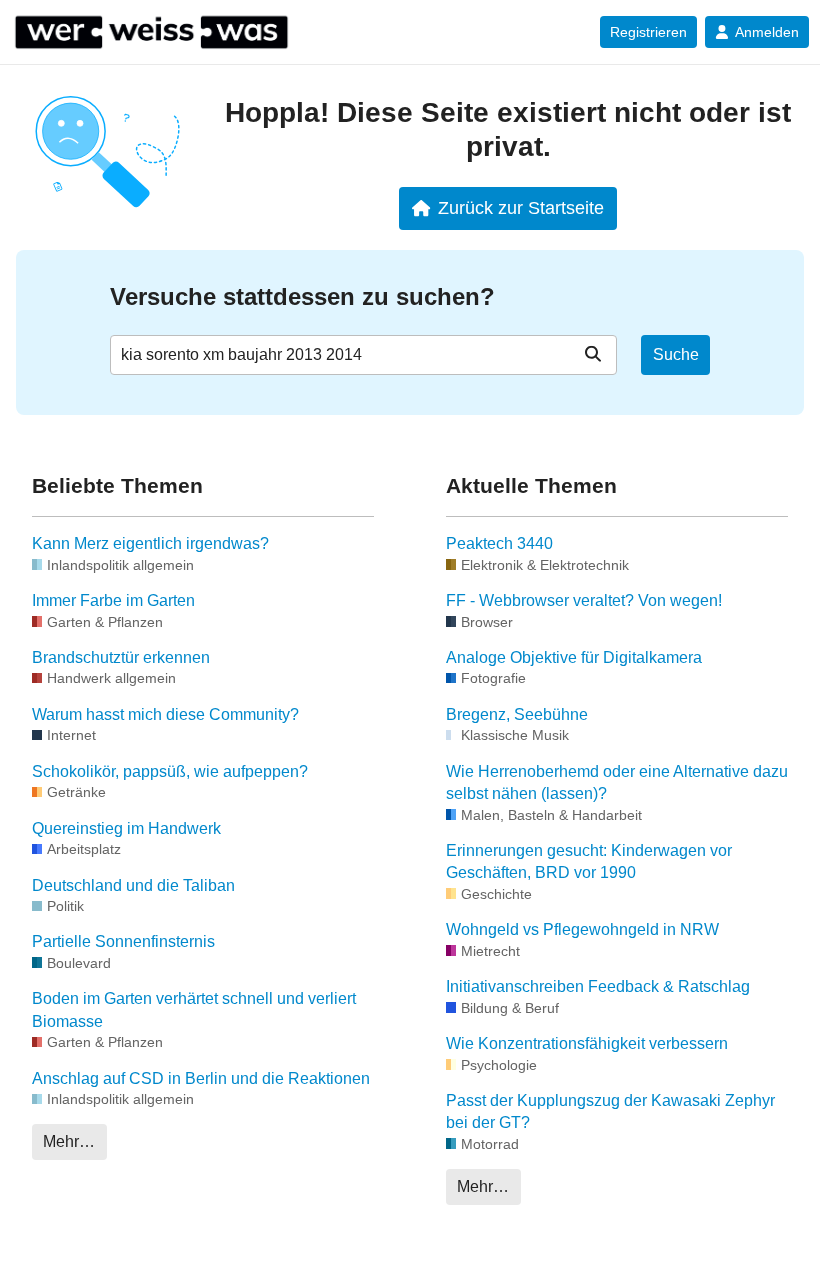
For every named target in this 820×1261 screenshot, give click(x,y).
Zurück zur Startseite (521, 207)
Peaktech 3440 (499, 543)
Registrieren (648, 32)
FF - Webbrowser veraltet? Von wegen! (584, 600)
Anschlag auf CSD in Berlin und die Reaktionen (201, 1078)
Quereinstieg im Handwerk (126, 828)
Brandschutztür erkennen (121, 657)
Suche (676, 354)
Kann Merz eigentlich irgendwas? (150, 543)
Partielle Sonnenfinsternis (123, 941)
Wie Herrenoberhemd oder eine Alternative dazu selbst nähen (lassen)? (617, 782)
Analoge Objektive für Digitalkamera (574, 657)
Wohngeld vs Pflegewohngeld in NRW (582, 929)
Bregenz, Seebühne (517, 714)
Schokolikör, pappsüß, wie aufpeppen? (170, 771)
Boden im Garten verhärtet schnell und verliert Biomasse (194, 1009)
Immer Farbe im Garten (113, 600)
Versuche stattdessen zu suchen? (302, 296)
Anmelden (767, 32)
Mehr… (69, 1141)
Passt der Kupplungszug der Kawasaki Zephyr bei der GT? (610, 1111)
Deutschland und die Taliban (133, 885)
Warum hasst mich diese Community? (165, 714)
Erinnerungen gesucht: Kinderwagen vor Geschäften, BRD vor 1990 (589, 861)
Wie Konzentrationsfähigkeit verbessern (587, 1043)
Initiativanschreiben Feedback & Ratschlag (598, 986)
